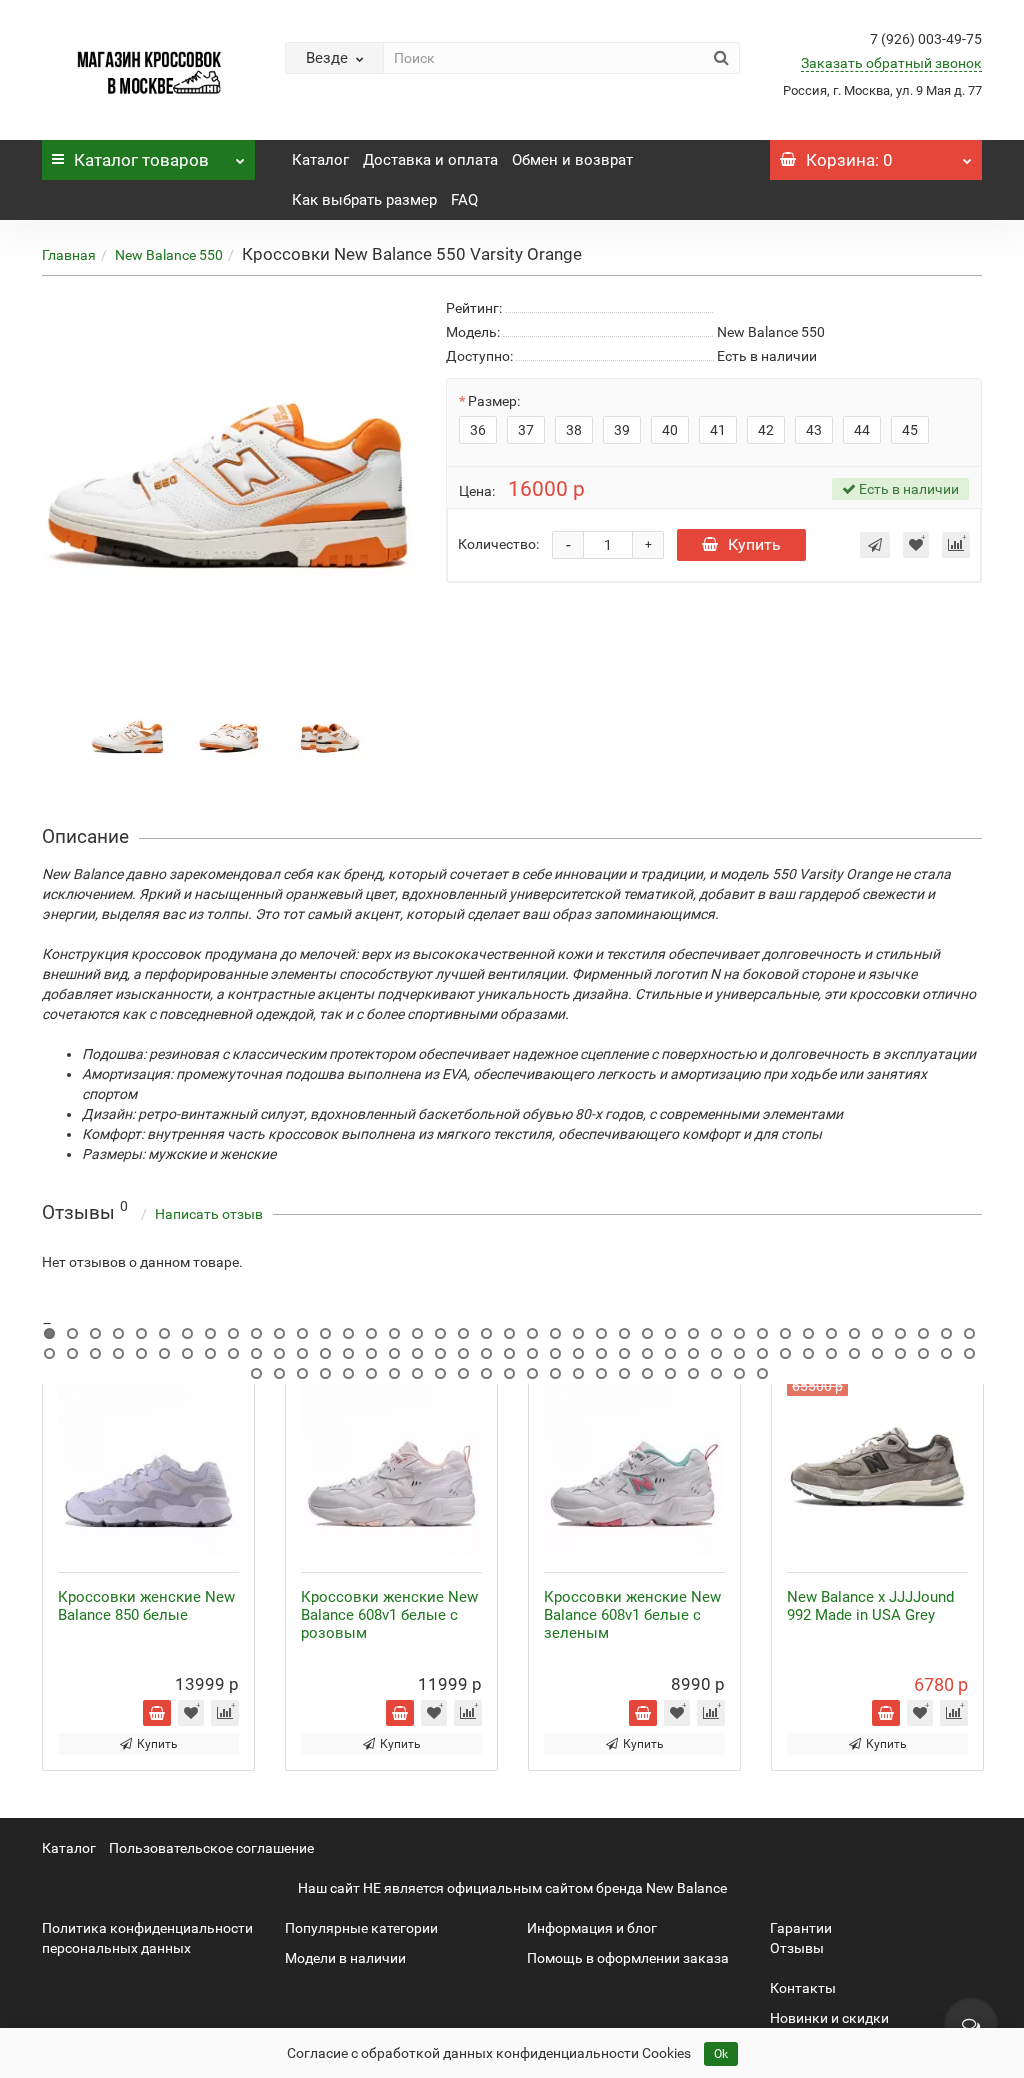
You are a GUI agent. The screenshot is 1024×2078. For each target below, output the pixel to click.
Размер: (494, 401)
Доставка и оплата (430, 160)
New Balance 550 (169, 255)
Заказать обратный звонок (891, 63)
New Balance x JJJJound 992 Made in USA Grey (870, 1606)
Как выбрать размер (364, 200)
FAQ (464, 200)
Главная (69, 255)
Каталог (141, 160)
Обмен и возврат (572, 160)
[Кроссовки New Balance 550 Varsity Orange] (128, 735)
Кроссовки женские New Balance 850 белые (146, 1606)
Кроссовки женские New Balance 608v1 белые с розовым (389, 1615)
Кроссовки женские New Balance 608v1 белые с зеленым (632, 1615)
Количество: (498, 544)
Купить (754, 544)
